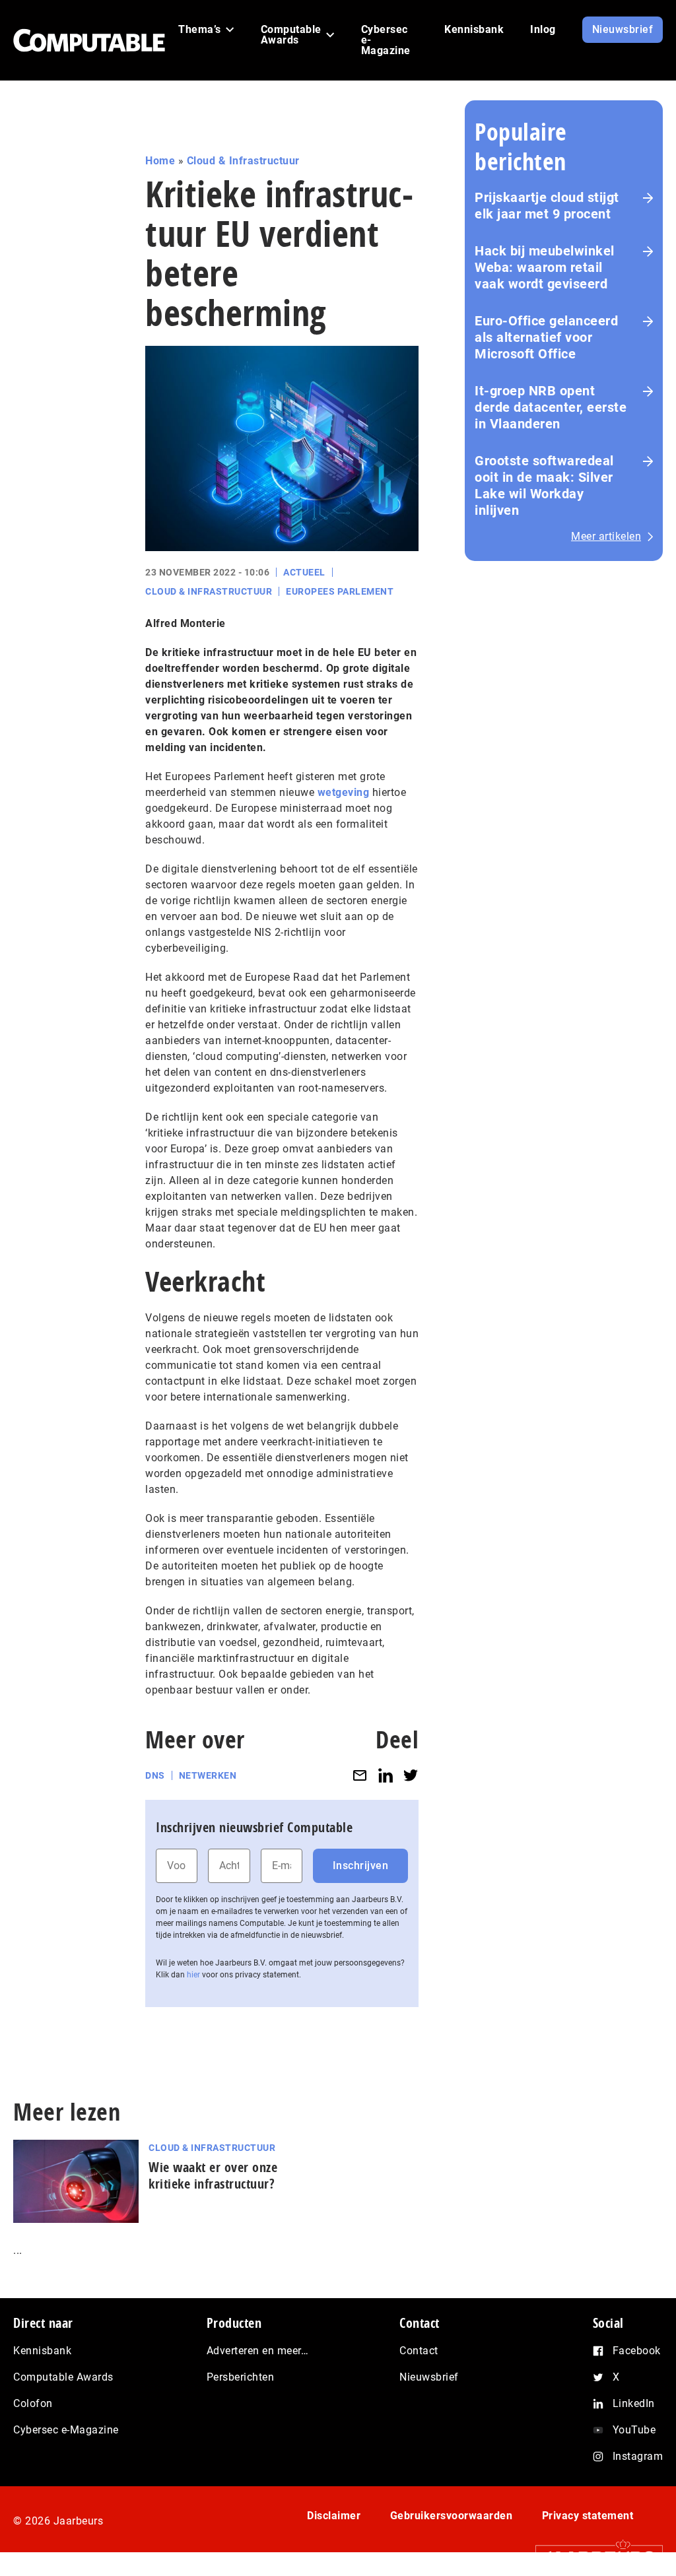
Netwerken (208, 1775)
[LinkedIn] (386, 1776)
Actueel (304, 572)
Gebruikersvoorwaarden (452, 2516)
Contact (419, 2351)
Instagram (638, 2456)
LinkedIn (634, 2403)
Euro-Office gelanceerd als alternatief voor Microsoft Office (546, 337)
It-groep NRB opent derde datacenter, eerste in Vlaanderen (551, 407)
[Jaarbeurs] (592, 2557)
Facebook (637, 2351)
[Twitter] (411, 1776)
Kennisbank (42, 2351)
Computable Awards (63, 2377)
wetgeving (344, 792)
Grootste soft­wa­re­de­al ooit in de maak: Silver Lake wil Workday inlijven (544, 485)
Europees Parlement (340, 591)
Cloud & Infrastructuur (243, 161)
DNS (155, 1775)
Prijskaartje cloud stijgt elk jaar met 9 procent (547, 206)
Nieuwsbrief (429, 2377)
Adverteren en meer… (258, 2351)
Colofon (33, 2403)
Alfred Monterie (186, 623)
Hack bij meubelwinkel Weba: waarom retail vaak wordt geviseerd (545, 267)
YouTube (634, 2430)
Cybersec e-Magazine (66, 2430)
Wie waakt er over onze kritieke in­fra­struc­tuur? (213, 2175)
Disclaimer (334, 2516)
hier (193, 1975)
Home (160, 161)
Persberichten (241, 2377)
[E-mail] (360, 1776)
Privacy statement (588, 2516)
